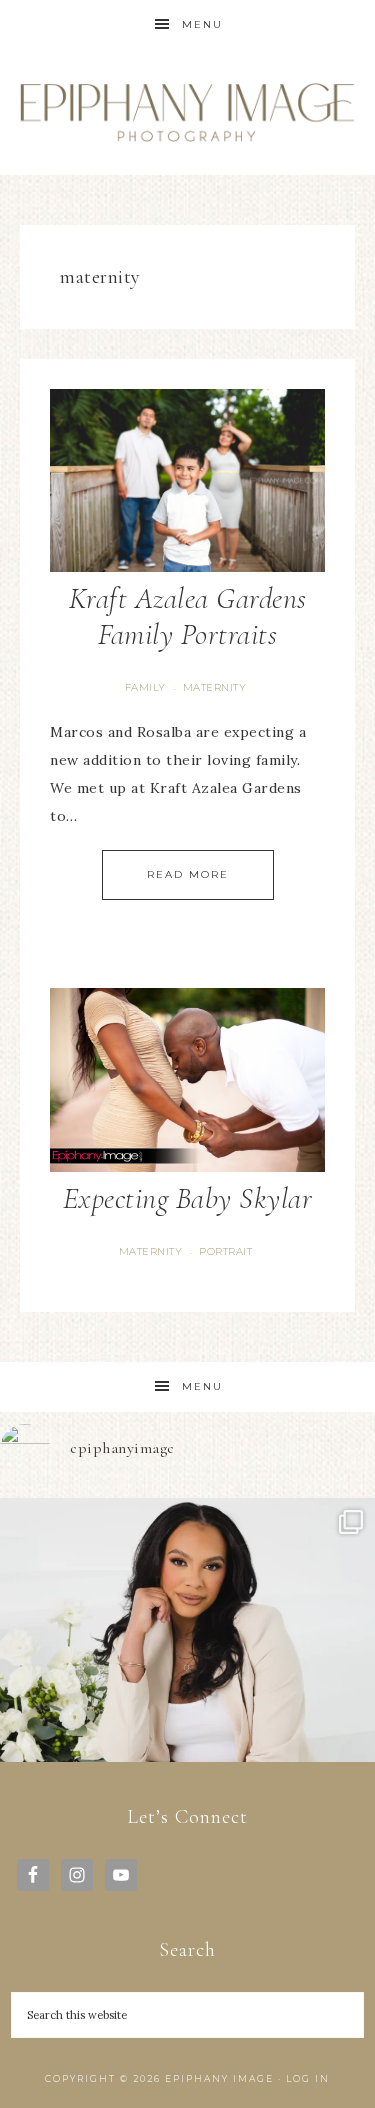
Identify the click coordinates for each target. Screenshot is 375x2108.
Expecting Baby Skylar (188, 1198)
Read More (188, 874)
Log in (308, 2078)
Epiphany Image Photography (188, 112)
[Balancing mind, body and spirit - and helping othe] (187, 1685)
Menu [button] (202, 24)
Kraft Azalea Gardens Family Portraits (188, 616)
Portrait (225, 1251)
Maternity (215, 687)
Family (145, 687)
